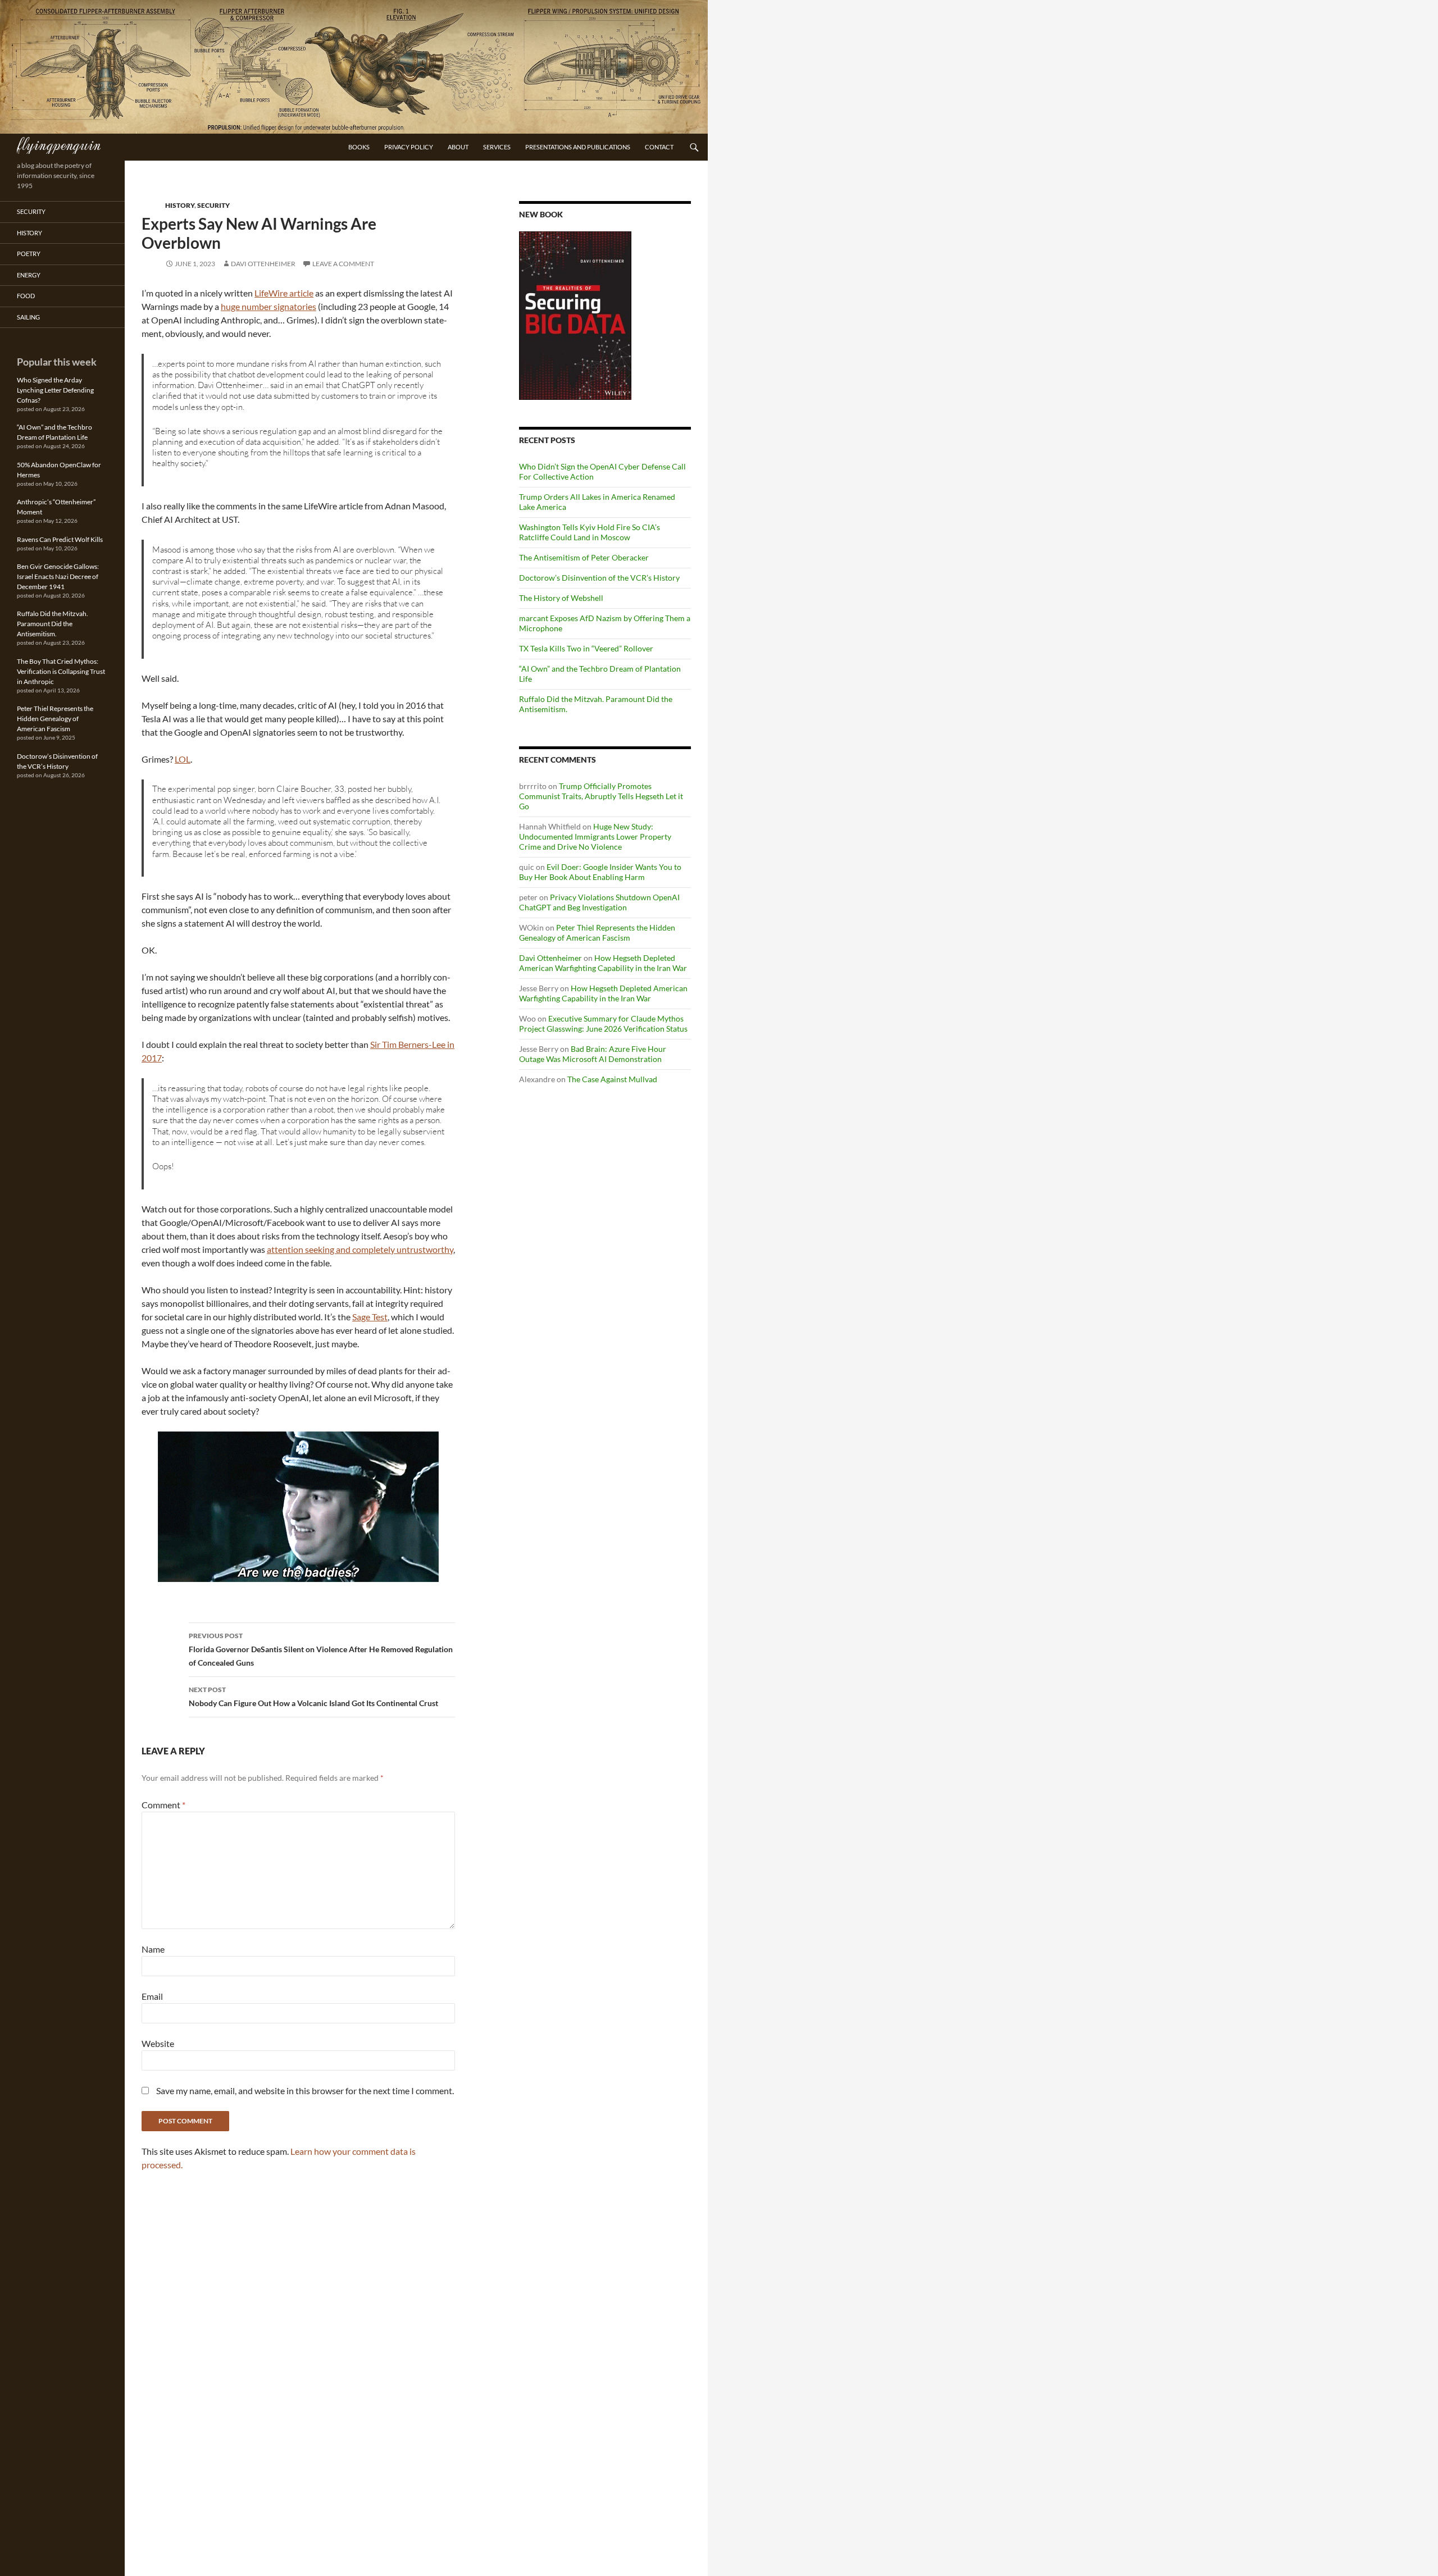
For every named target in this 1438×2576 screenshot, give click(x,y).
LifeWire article (284, 293)
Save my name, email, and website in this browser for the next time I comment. (305, 2091)
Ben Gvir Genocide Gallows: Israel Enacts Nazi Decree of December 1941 (58, 576)
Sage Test (370, 1317)
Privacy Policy (409, 147)
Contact (659, 147)
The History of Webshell (561, 598)
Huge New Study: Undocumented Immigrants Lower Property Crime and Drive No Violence (595, 836)
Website (158, 2043)
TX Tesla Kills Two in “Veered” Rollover (586, 648)
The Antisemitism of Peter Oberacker (584, 557)
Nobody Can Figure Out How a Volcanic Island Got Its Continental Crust (313, 1697)
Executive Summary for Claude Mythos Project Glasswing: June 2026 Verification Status (603, 1023)
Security (213, 205)
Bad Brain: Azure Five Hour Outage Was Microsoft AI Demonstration (593, 1054)
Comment (163, 1805)
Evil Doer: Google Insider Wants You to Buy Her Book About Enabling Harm (600, 872)
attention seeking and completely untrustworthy (360, 1249)
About (458, 147)
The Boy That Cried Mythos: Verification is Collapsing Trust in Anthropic (61, 671)
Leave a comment (343, 264)
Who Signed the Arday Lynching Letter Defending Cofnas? (55, 390)
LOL (183, 759)
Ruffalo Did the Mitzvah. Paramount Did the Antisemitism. (53, 624)
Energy (29, 275)
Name (153, 1949)
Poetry (29, 254)
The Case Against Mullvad (612, 1079)
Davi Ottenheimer (263, 264)
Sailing (28, 317)
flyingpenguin (59, 144)
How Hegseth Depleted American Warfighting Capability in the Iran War (603, 963)
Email (152, 1996)
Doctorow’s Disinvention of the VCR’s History (599, 578)
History (180, 205)
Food (26, 296)
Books (359, 147)
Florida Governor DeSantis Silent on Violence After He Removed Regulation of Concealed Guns (321, 1649)
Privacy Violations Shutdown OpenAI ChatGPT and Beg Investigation (599, 902)
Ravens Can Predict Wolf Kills (60, 539)
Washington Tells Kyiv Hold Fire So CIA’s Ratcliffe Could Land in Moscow (590, 532)
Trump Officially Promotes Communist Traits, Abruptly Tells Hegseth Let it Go (601, 796)
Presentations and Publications (578, 147)
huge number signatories (269, 306)
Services (497, 147)
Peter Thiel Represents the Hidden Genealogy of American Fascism (597, 933)
